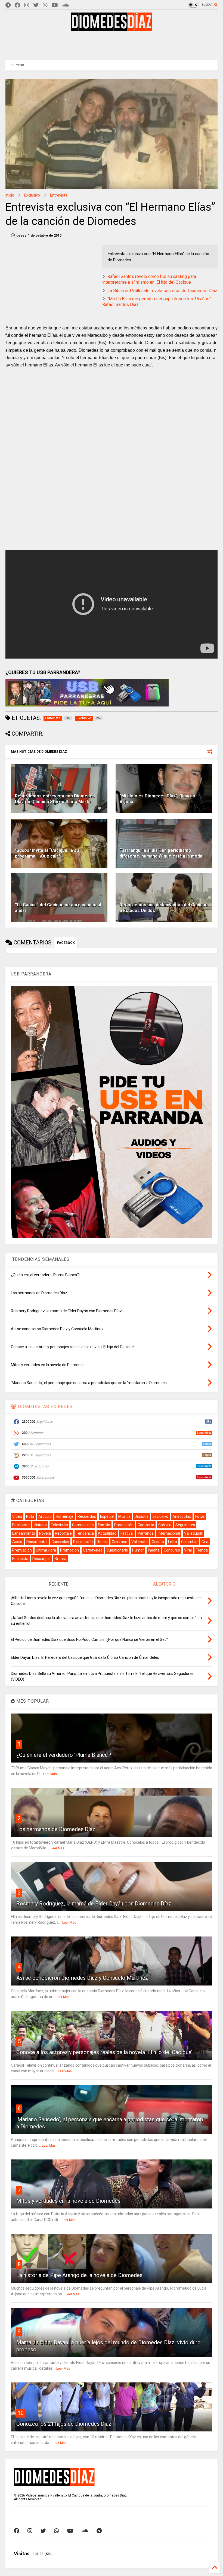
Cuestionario (117, 1550)
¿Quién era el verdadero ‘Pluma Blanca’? (64, 1755)
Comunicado (83, 1525)
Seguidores (185, 1525)
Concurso (172, 1550)
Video (17, 1516)
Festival (127, 1533)
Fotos (200, 1516)
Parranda (146, 1533)
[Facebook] (17, 5)
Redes (102, 1542)
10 (21, 2413)
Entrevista (59, 195)
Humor (138, 1550)
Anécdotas (182, 1516)
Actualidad (107, 1533)
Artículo (45, 1516)
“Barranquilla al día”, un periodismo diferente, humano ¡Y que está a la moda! (162, 853)
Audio (17, 1542)
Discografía (83, 1542)
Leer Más (50, 1774)
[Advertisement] (112, 45)
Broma (61, 1559)
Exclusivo (32, 195)
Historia (40, 1525)
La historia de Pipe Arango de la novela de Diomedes (79, 2275)
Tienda (202, 1550)
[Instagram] (27, 5)
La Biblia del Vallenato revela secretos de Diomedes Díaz (162, 291)
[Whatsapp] (45, 5)
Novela (45, 1533)
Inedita (154, 1550)
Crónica (165, 1525)
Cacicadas (60, 1542)
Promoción (69, 1550)
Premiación (22, 1550)
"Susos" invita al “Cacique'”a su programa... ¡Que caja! (47, 853)
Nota (30, 1516)
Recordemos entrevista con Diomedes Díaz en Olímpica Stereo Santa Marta (55, 799)
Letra (173, 1542)
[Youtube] (55, 5)
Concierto (146, 1525)
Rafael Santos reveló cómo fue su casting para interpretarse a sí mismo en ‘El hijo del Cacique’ (149, 279)
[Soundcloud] (65, 5)
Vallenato (140, 1542)
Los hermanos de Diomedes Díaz (56, 1829)
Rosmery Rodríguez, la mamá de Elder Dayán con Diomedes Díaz (94, 1904)
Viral (188, 1550)
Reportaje (63, 1533)
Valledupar (193, 1533)
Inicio (10, 195)
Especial (107, 1516)
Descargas (41, 1559)
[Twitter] (36, 5)
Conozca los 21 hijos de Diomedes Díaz (64, 2424)
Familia (104, 1525)
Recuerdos (87, 1516)
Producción (124, 1525)
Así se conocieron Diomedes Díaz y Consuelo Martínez (82, 1978)
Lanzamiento (24, 1533)
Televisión (59, 1525)
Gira (205, 1542)
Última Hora (46, 1550)
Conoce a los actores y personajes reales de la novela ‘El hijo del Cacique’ (104, 2052)
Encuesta (20, 1559)
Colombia (189, 1542)
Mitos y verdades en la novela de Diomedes (68, 2201)
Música (124, 1516)
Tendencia (85, 1533)
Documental (37, 1542)
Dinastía (142, 1516)
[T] (8, 5)
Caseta (158, 1542)
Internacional (169, 1533)
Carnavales (93, 1550)
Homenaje (65, 1516)
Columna (120, 1542)
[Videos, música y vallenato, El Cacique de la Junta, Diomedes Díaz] (112, 28)
